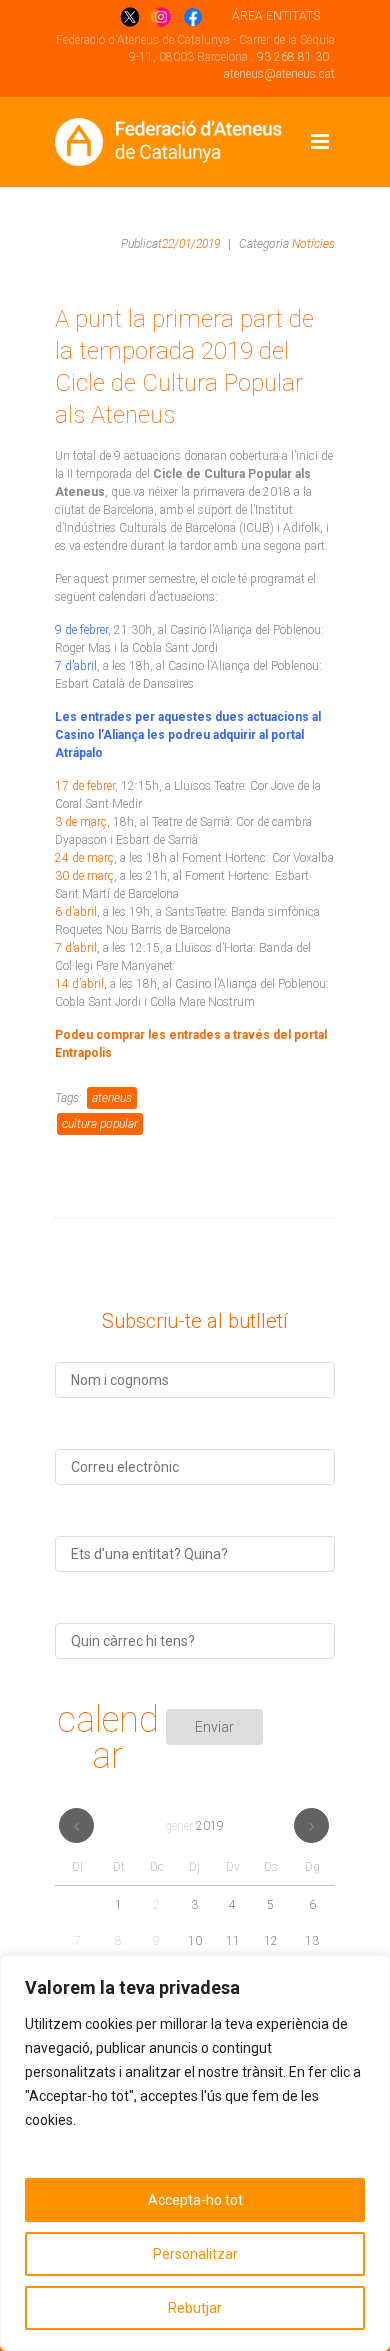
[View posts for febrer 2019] (311, 1825)
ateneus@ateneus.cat (279, 74)
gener (194, 1826)
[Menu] (320, 142)
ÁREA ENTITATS (276, 16)
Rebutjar (195, 2308)
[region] (195, 2153)
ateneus (112, 1098)
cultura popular (100, 1124)
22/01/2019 (191, 244)
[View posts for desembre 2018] (76, 1825)
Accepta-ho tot (195, 2200)
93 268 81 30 (293, 57)
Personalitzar (195, 2254)
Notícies (313, 244)
